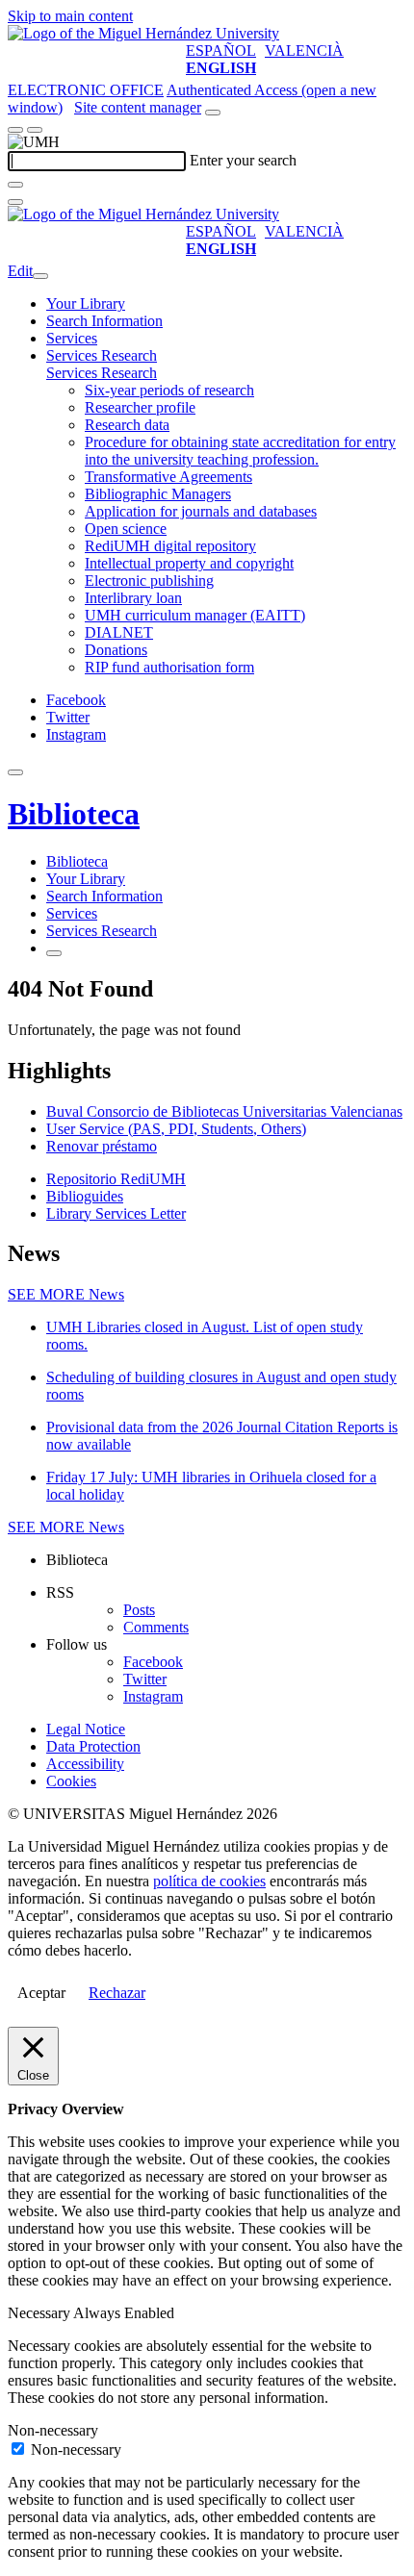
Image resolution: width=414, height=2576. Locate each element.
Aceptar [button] (41, 1993)
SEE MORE (66, 1294)
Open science (126, 529)
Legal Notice (86, 1729)
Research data (127, 425)
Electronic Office (86, 90)
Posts (139, 1610)
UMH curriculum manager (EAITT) (195, 615)
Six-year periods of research (169, 390)
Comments (156, 1627)
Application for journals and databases (201, 511)
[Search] (15, 185)
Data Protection (93, 1746)
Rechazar (117, 1993)
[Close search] (15, 202)
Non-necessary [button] (53, 2430)
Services (72, 338)
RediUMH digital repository (170, 546)
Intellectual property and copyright (189, 563)
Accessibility (85, 1764)
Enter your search (243, 160)
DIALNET (119, 632)
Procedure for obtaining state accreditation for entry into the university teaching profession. (240, 451)
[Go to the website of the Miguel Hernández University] (143, 33)
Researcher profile (140, 407)
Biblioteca (74, 814)
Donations (116, 650)
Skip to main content (70, 16)
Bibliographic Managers (158, 494)
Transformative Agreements (168, 477)
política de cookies (209, 1881)
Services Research (102, 355)
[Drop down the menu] (35, 130)
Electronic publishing (149, 581)
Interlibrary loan (133, 598)
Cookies (71, 1781)
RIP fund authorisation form (169, 667)
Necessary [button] (40, 2313)
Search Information (104, 321)
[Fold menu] (40, 276)
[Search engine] (213, 113)
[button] (102, 373)
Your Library (86, 303)
